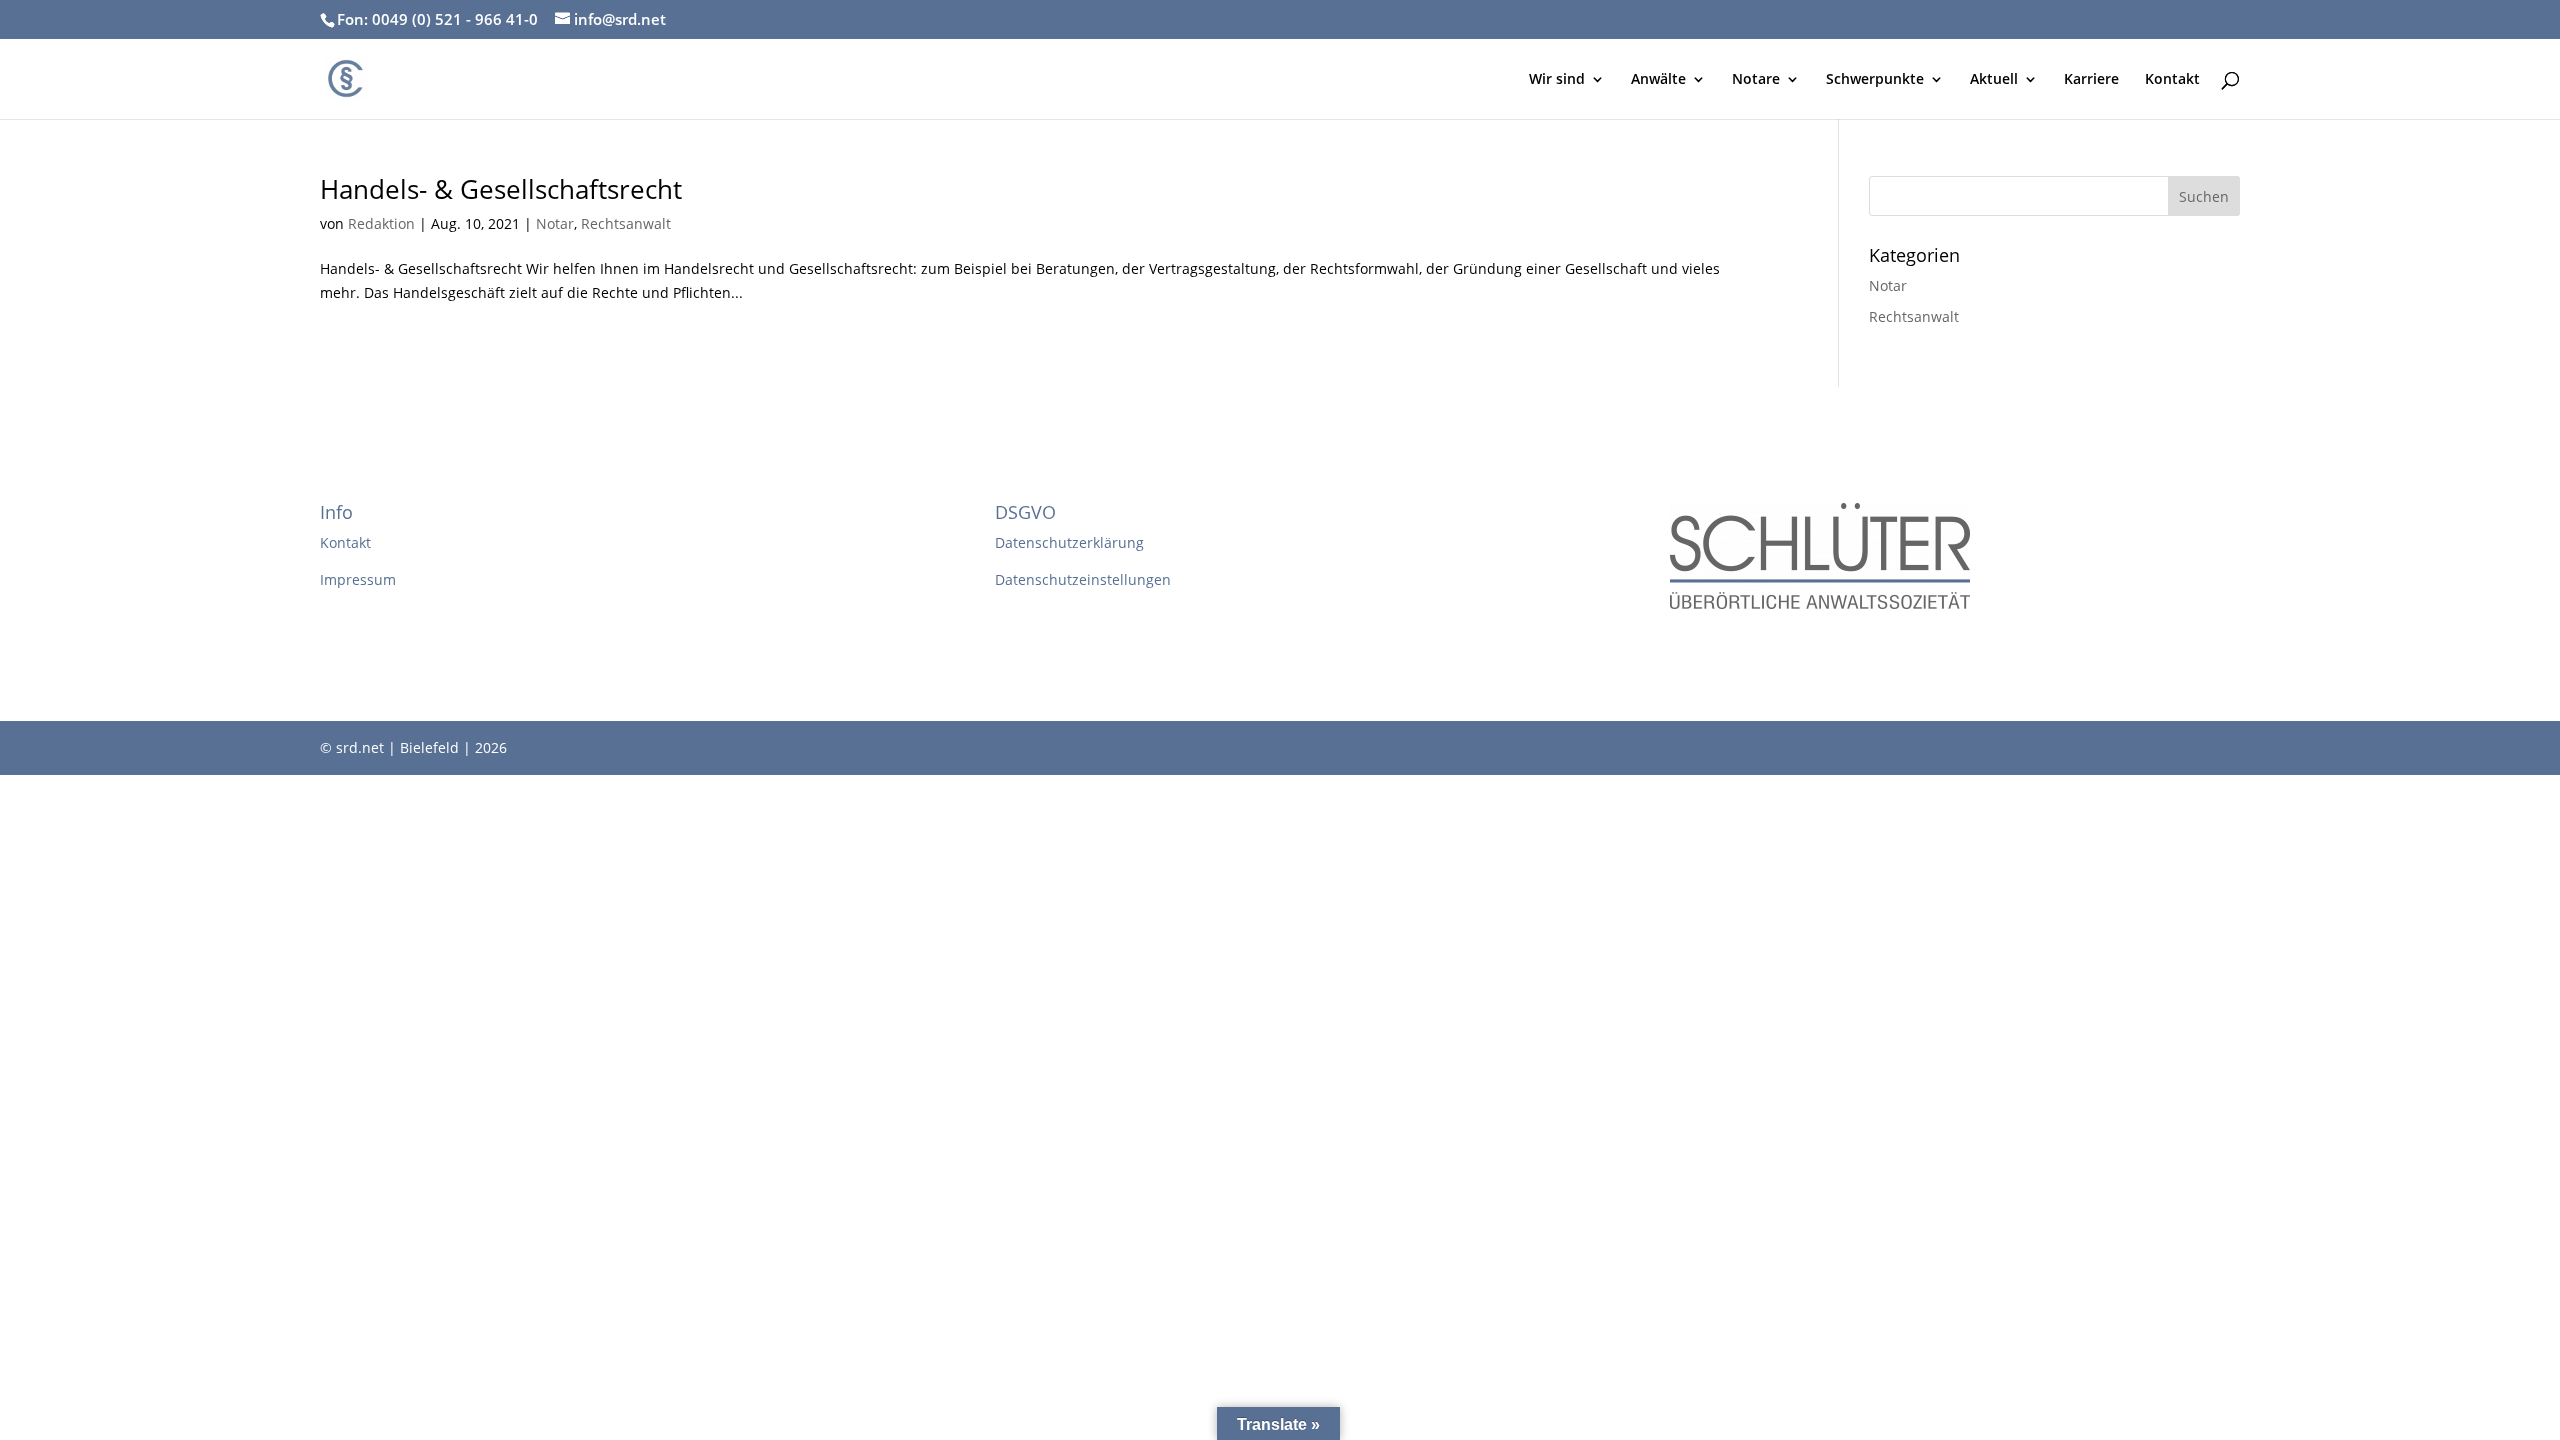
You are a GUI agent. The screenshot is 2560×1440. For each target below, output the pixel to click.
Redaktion (381, 223)
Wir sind (1557, 80)
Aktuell (1994, 80)
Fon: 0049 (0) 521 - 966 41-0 (437, 19)
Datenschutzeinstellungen (1083, 579)
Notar (555, 223)
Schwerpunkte (1875, 80)
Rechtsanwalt (626, 223)
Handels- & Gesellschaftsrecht (501, 189)
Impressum (358, 579)
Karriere (2091, 80)
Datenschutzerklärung (1069, 542)
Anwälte (1658, 80)
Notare (1756, 80)
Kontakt (2172, 80)
